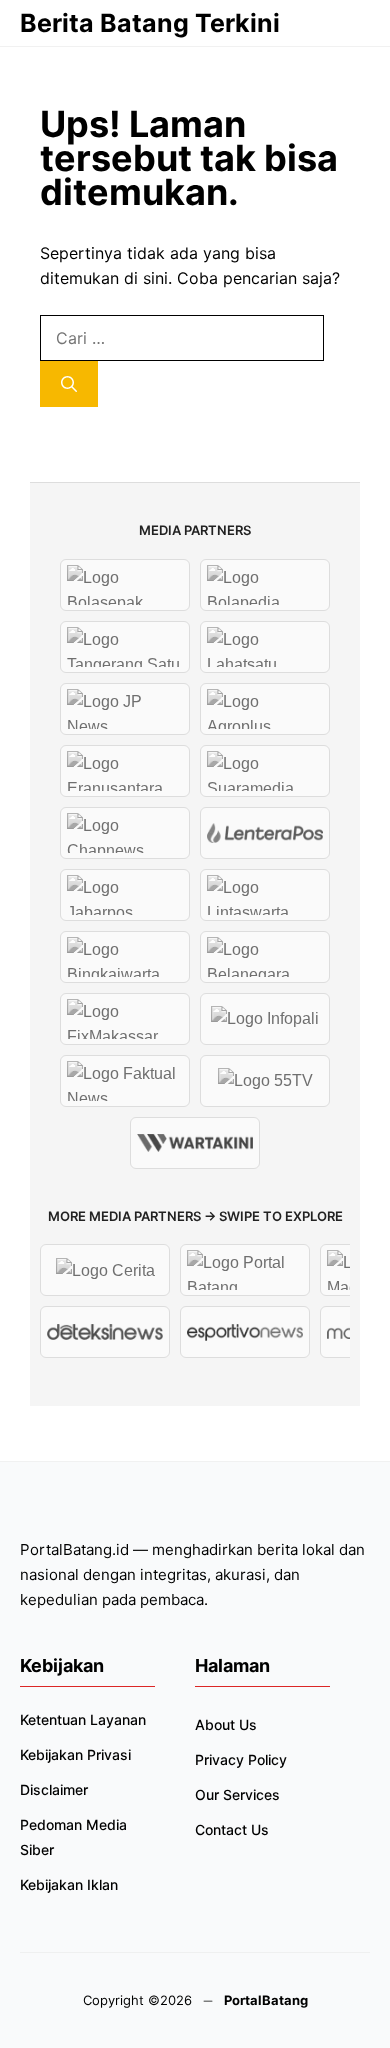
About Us (226, 1724)
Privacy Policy (241, 1759)
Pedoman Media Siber (73, 1837)
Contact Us (232, 1829)
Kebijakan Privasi (75, 1754)
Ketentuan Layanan (83, 1719)
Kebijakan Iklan (69, 1884)
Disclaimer (54, 1789)
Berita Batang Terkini (150, 23)
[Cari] (69, 384)
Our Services (237, 1794)
